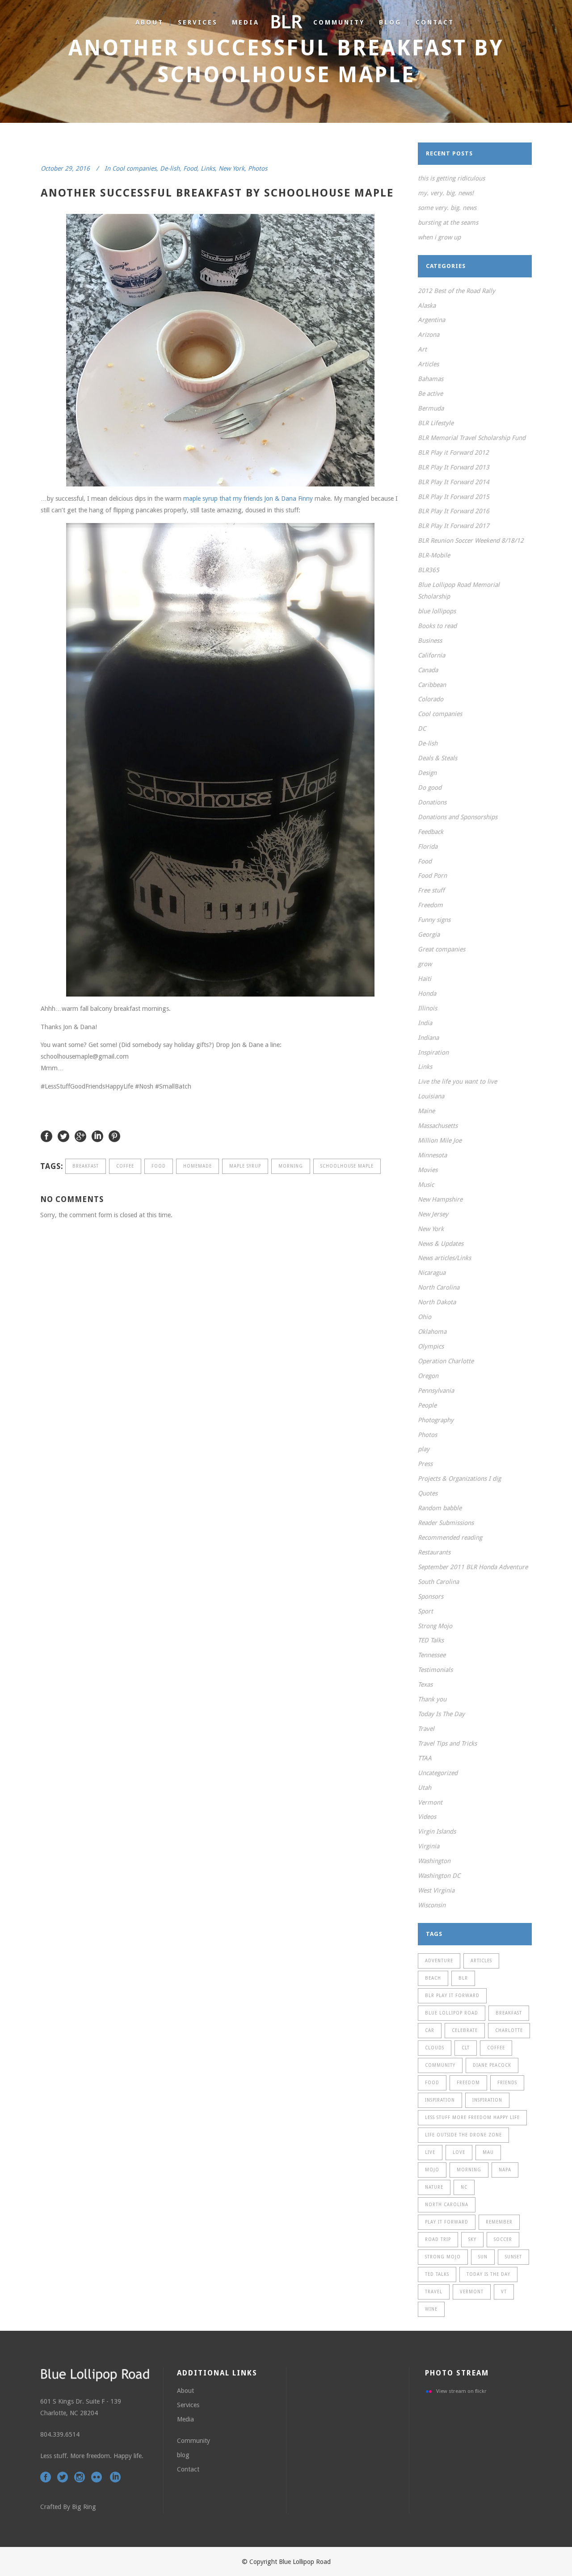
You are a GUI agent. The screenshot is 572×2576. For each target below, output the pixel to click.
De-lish (170, 168)
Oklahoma (432, 1332)
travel (434, 2292)
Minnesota (432, 1155)
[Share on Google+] (80, 1136)
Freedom (430, 905)
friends (507, 2083)
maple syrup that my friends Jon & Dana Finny (248, 498)
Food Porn (432, 875)
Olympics (431, 1346)
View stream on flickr (461, 2391)
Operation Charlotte (446, 1361)
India (425, 1023)
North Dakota (437, 1302)
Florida (428, 846)
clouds (435, 2048)
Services (188, 2405)
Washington (434, 1861)
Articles (428, 364)
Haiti (425, 979)
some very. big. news (447, 208)
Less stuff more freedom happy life (472, 2117)
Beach (433, 1978)
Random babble (440, 1508)
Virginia (429, 1846)
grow (425, 964)
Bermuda (431, 408)
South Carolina (438, 1582)
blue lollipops (437, 611)
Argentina (431, 320)
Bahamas (431, 379)
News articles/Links (444, 1258)
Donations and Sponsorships (458, 817)
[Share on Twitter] (63, 1136)
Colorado (431, 699)
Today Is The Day (441, 1714)
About (185, 2391)
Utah (425, 1788)
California (431, 655)
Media (185, 2419)
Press (425, 1464)
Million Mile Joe (440, 1140)
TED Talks (431, 1640)
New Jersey (433, 1214)
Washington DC (439, 1876)
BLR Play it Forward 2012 (453, 452)
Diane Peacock (492, 2065)
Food (190, 168)
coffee (125, 1166)
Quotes (428, 1493)
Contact (188, 2469)
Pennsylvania (436, 1391)
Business (430, 641)
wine (431, 2309)
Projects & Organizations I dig (459, 1479)
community (440, 2065)
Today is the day (488, 2274)
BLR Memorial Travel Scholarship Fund (472, 438)
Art (422, 349)
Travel (426, 1729)
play (424, 1449)
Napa (505, 2170)
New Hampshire (440, 1199)
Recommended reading (450, 1537)
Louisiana (431, 1096)
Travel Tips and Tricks (447, 1743)
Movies (428, 1170)
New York (231, 168)
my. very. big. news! (446, 193)
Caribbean (432, 685)
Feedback (431, 832)
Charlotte (509, 2030)
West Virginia (436, 1890)
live (430, 2152)
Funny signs (434, 920)
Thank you (432, 1699)
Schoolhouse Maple (347, 1166)
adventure (439, 1961)
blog (183, 2455)
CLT (466, 2048)
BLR (463, 1978)
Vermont (430, 1802)
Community (193, 2441)
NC (464, 2187)
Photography (436, 1420)
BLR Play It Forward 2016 (454, 511)
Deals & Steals (437, 758)
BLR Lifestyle (436, 423)
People (427, 1405)
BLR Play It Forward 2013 (454, 467)
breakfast (86, 1166)
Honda (427, 993)
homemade (198, 1166)
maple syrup (245, 1166)
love (459, 2152)
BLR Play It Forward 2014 (454, 482)
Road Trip (438, 2239)
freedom (468, 2083)
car (430, 2030)
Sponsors (431, 1596)
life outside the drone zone (463, 2135)
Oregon (428, 1376)
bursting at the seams (448, 222)
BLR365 (429, 570)
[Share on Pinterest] (114, 1136)
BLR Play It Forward (452, 1996)
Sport (425, 1611)
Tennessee (432, 1655)
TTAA (425, 1758)
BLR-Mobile (434, 555)
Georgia (429, 934)
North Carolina (439, 1287)
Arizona (429, 335)
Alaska (427, 306)
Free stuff (431, 890)
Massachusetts (438, 1126)
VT (504, 2292)
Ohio (425, 1317)
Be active (430, 394)
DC (422, 729)
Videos (427, 1817)
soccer (503, 2239)
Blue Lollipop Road (452, 2013)
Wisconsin (432, 1905)
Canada (428, 670)
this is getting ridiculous (451, 178)
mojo (432, 2170)
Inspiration (433, 1052)
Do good (430, 787)
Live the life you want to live (457, 1081)
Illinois (427, 1008)
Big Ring (84, 2507)
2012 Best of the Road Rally (456, 291)
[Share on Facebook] (46, 1136)
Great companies (442, 949)
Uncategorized (438, 1773)
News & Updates (441, 1244)
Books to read (437, 626)
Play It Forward (447, 2222)
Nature (434, 2187)
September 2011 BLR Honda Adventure (473, 1567)
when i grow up (439, 237)
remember (499, 2222)
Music (426, 1185)
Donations (432, 802)
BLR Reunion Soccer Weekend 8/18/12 (471, 540)
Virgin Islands (437, 1831)
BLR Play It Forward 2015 (454, 497)
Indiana (428, 1038)
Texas (425, 1684)
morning (291, 1166)
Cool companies (134, 168)
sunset (513, 2257)
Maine (426, 1111)
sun (483, 2257)
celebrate (465, 2030)
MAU (488, 2152)
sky (472, 2239)
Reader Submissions (446, 1523)
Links (208, 168)
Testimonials (435, 1670)
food (159, 1166)
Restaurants (434, 1552)
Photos (258, 168)
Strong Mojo (435, 1626)
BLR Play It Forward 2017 (454, 526)
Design (427, 773)
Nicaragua (432, 1273)
